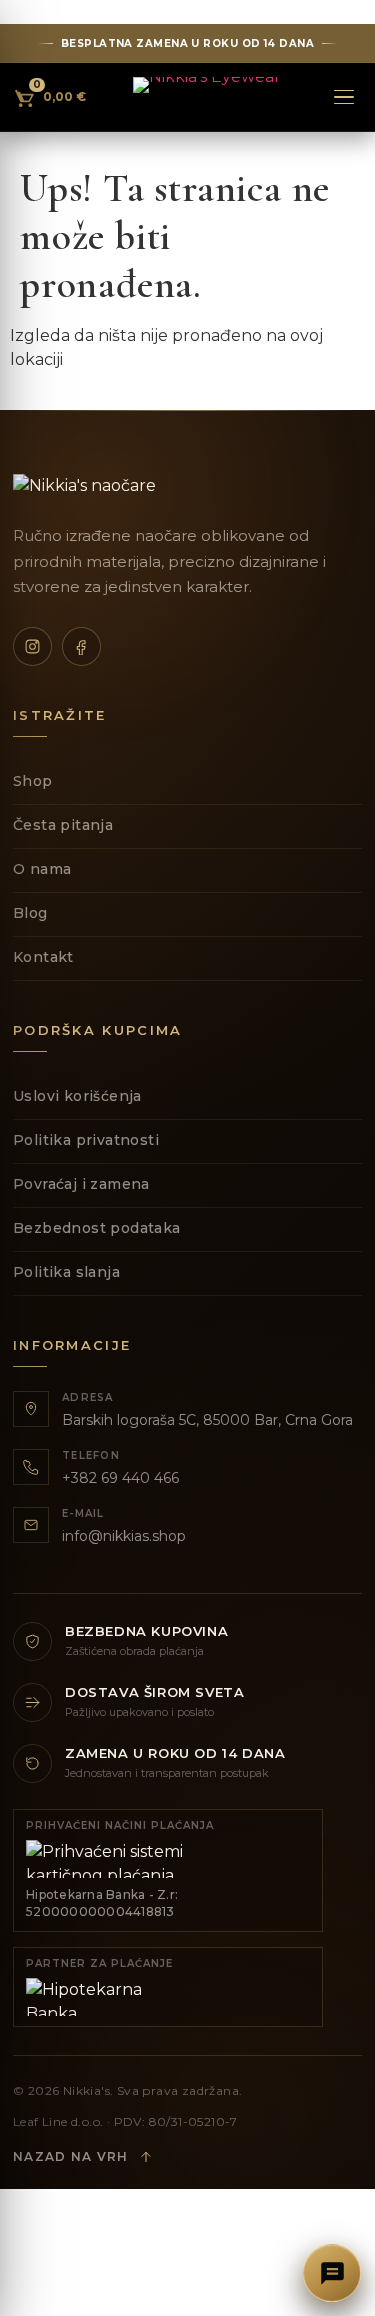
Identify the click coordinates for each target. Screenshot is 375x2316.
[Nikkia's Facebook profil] (81, 646)
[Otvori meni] (344, 97)
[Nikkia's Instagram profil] (32, 646)
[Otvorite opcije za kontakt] (332, 2273)
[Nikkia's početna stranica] (207, 97)
